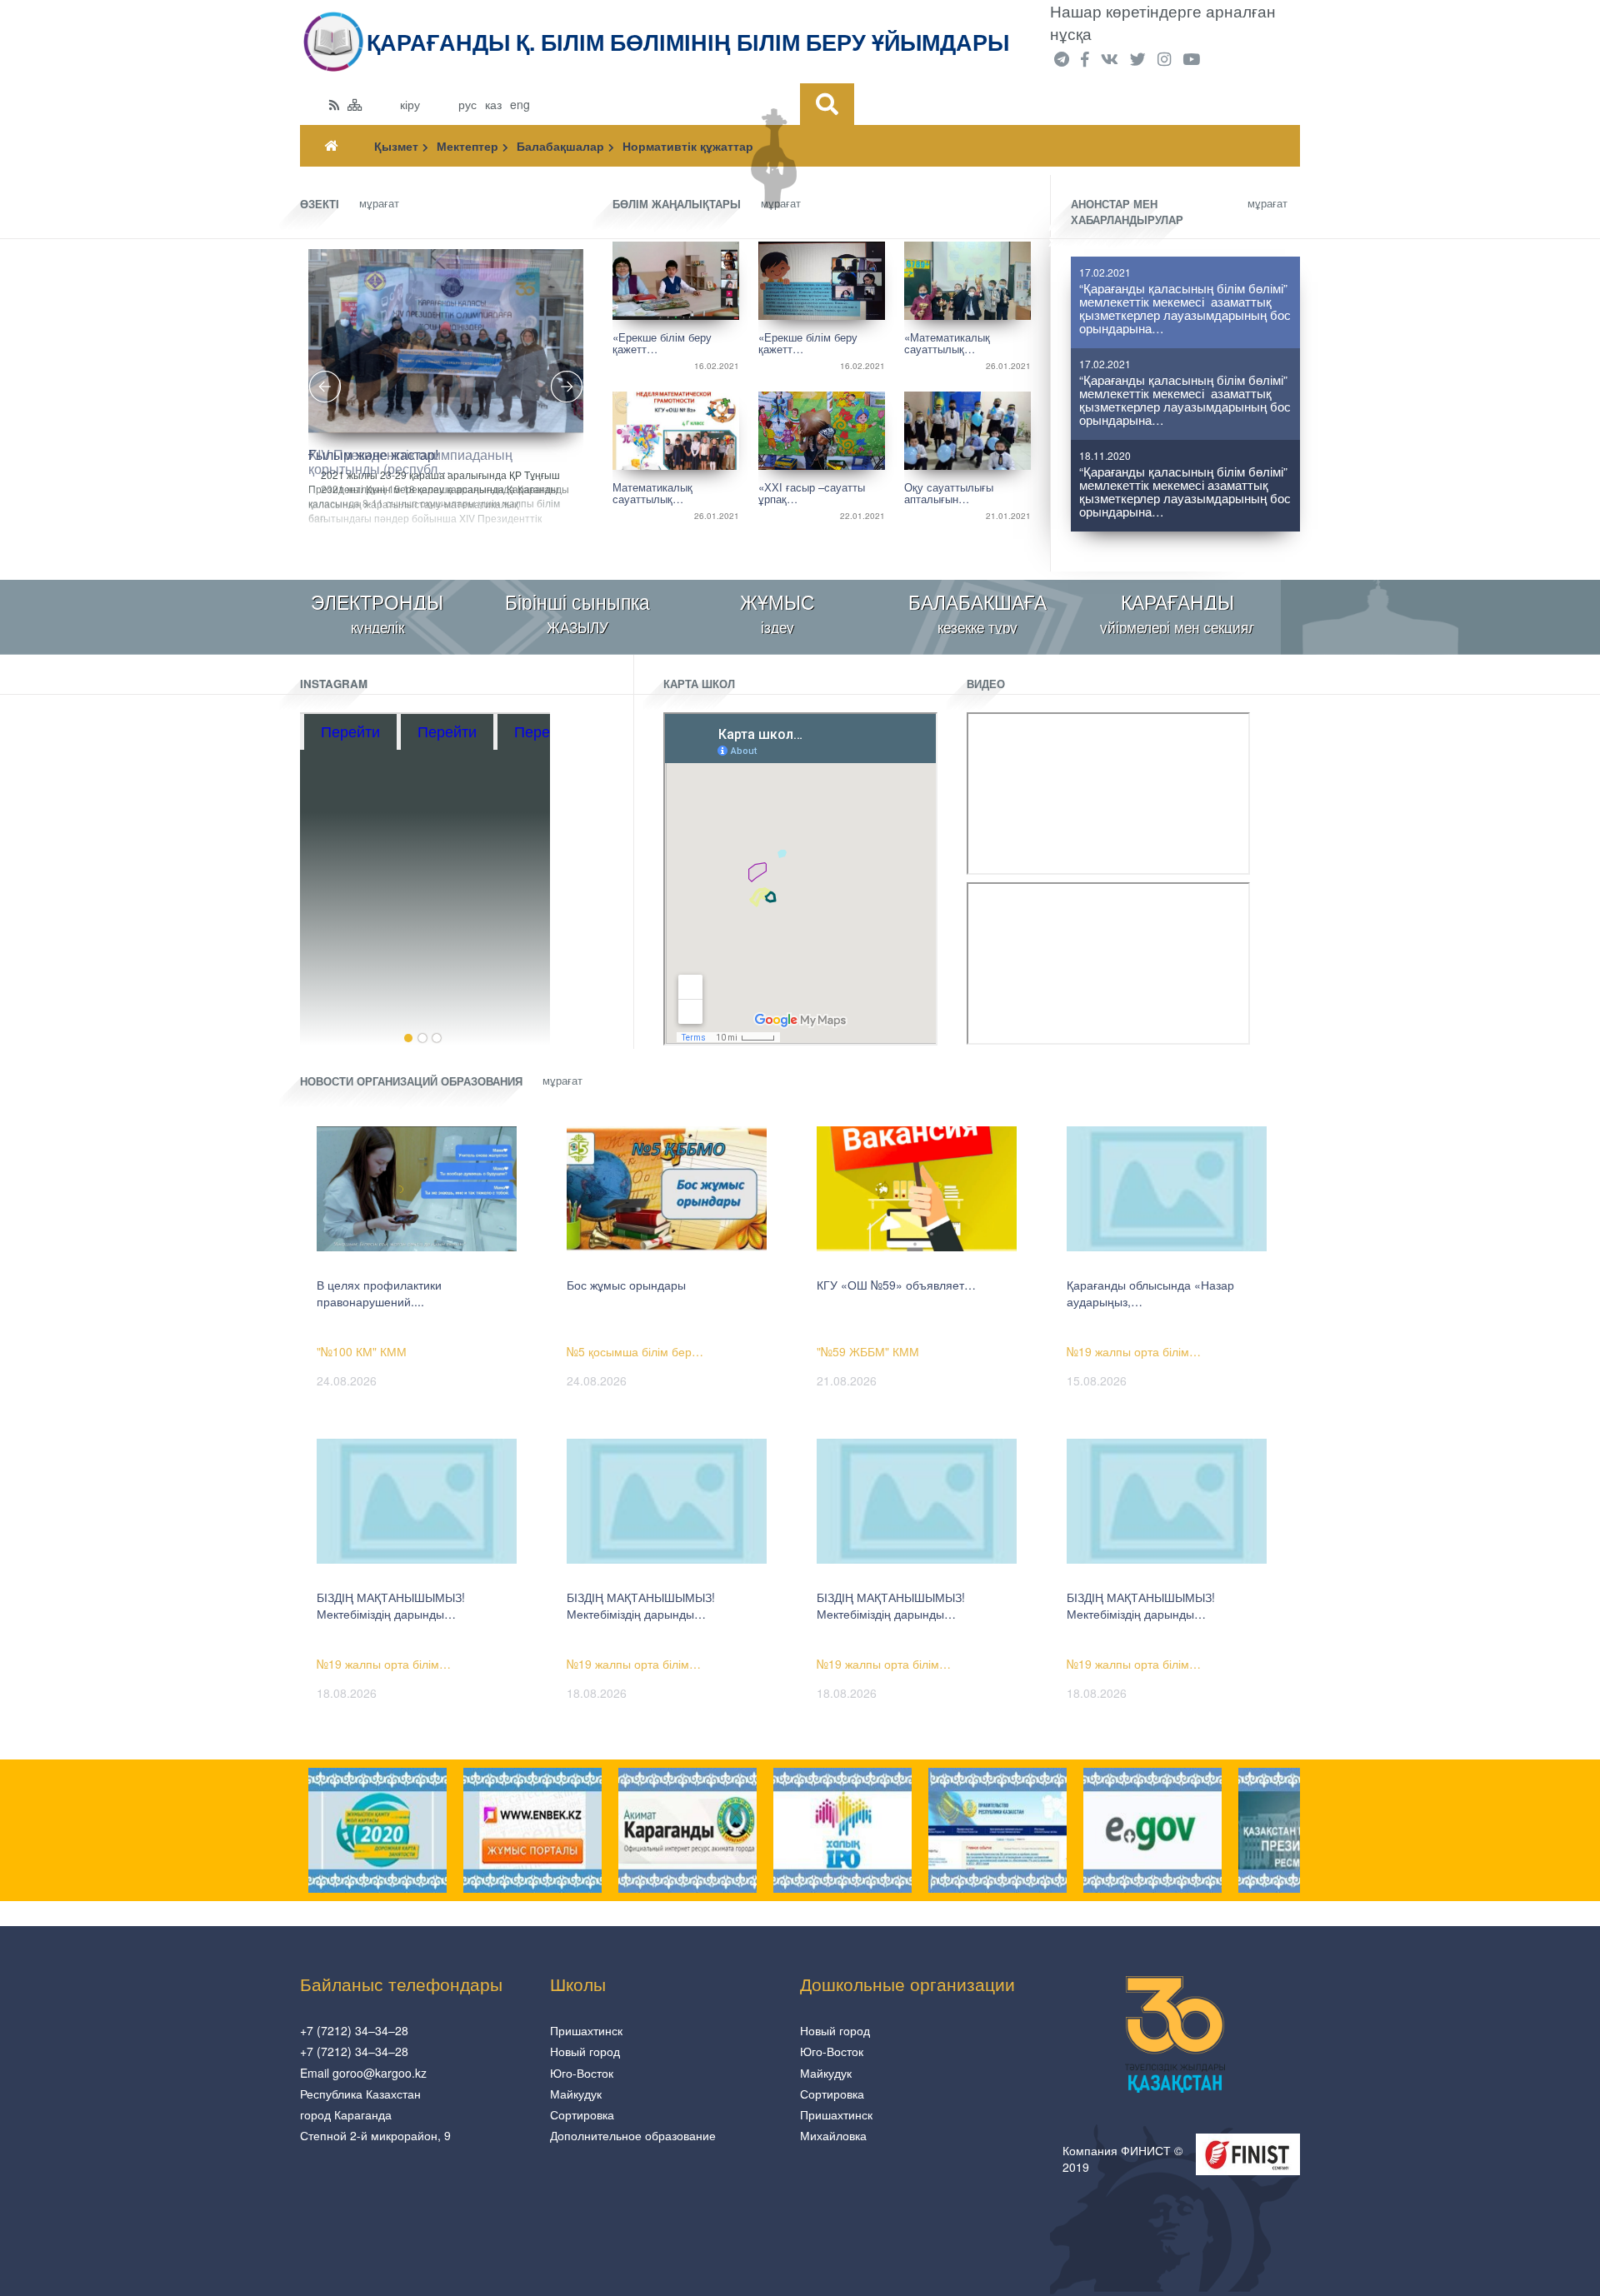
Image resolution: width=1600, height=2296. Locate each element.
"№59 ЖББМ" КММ (868, 1351)
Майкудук (576, 2094)
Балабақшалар (560, 146)
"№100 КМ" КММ (362, 1351)
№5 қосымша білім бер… (635, 1351)
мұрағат (379, 203)
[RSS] (334, 104)
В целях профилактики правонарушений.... (379, 1293)
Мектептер (467, 146)
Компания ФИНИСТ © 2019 (1122, 2159)
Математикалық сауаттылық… (652, 492)
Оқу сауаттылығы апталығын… (949, 492)
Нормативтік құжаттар (688, 146)
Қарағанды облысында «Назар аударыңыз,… (1150, 1293)
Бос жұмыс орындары (626, 1285)
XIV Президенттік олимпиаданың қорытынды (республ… (410, 460)
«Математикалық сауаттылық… (947, 342)
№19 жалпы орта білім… (1134, 1351)
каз (493, 104)
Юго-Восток (582, 2073)
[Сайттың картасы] (355, 104)
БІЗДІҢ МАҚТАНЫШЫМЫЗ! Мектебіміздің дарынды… (391, 1605)
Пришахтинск (586, 2030)
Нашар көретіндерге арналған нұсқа (1163, 22)
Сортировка (582, 2114)
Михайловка (833, 2135)
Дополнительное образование (633, 2135)
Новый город (585, 2051)
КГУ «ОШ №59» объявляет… (896, 1285)
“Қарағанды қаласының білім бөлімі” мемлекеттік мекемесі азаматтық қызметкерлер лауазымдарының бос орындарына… (1185, 309)
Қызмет (396, 146)
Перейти (355, 731)
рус (467, 104)
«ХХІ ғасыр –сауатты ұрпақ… (812, 492)
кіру (410, 104)
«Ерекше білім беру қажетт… (662, 342)
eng (520, 104)
